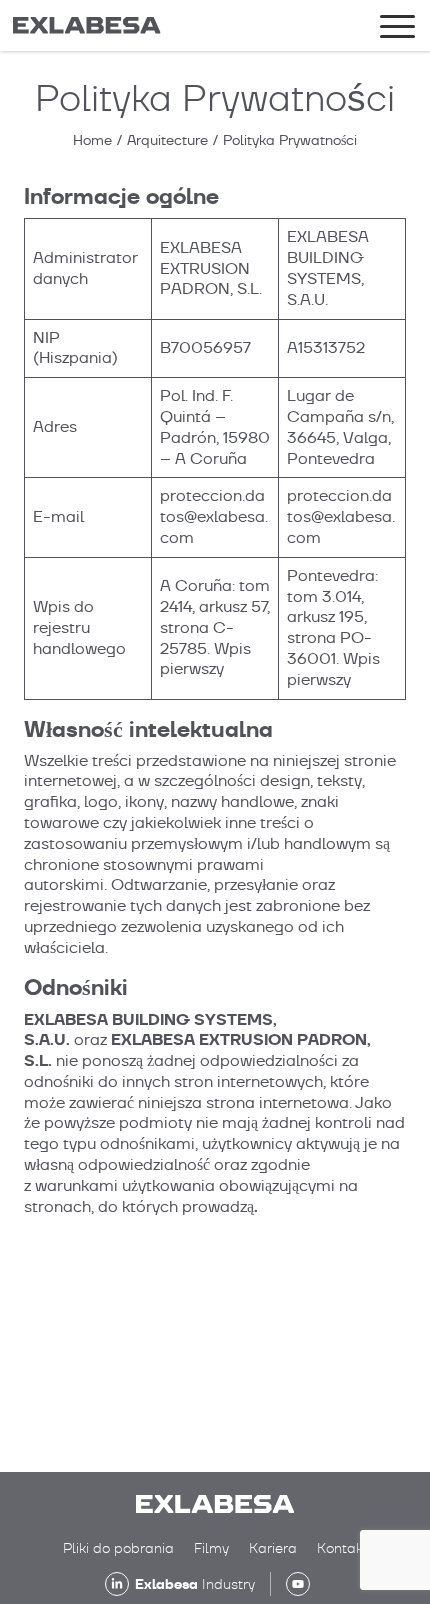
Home (92, 140)
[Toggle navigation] (397, 30)
